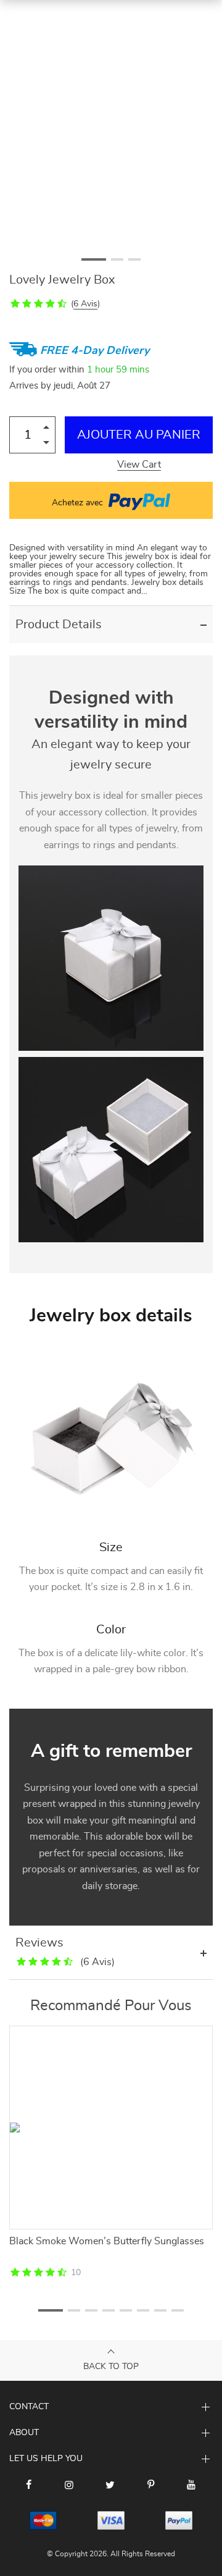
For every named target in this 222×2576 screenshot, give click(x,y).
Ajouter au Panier (139, 435)
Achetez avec (79, 503)
